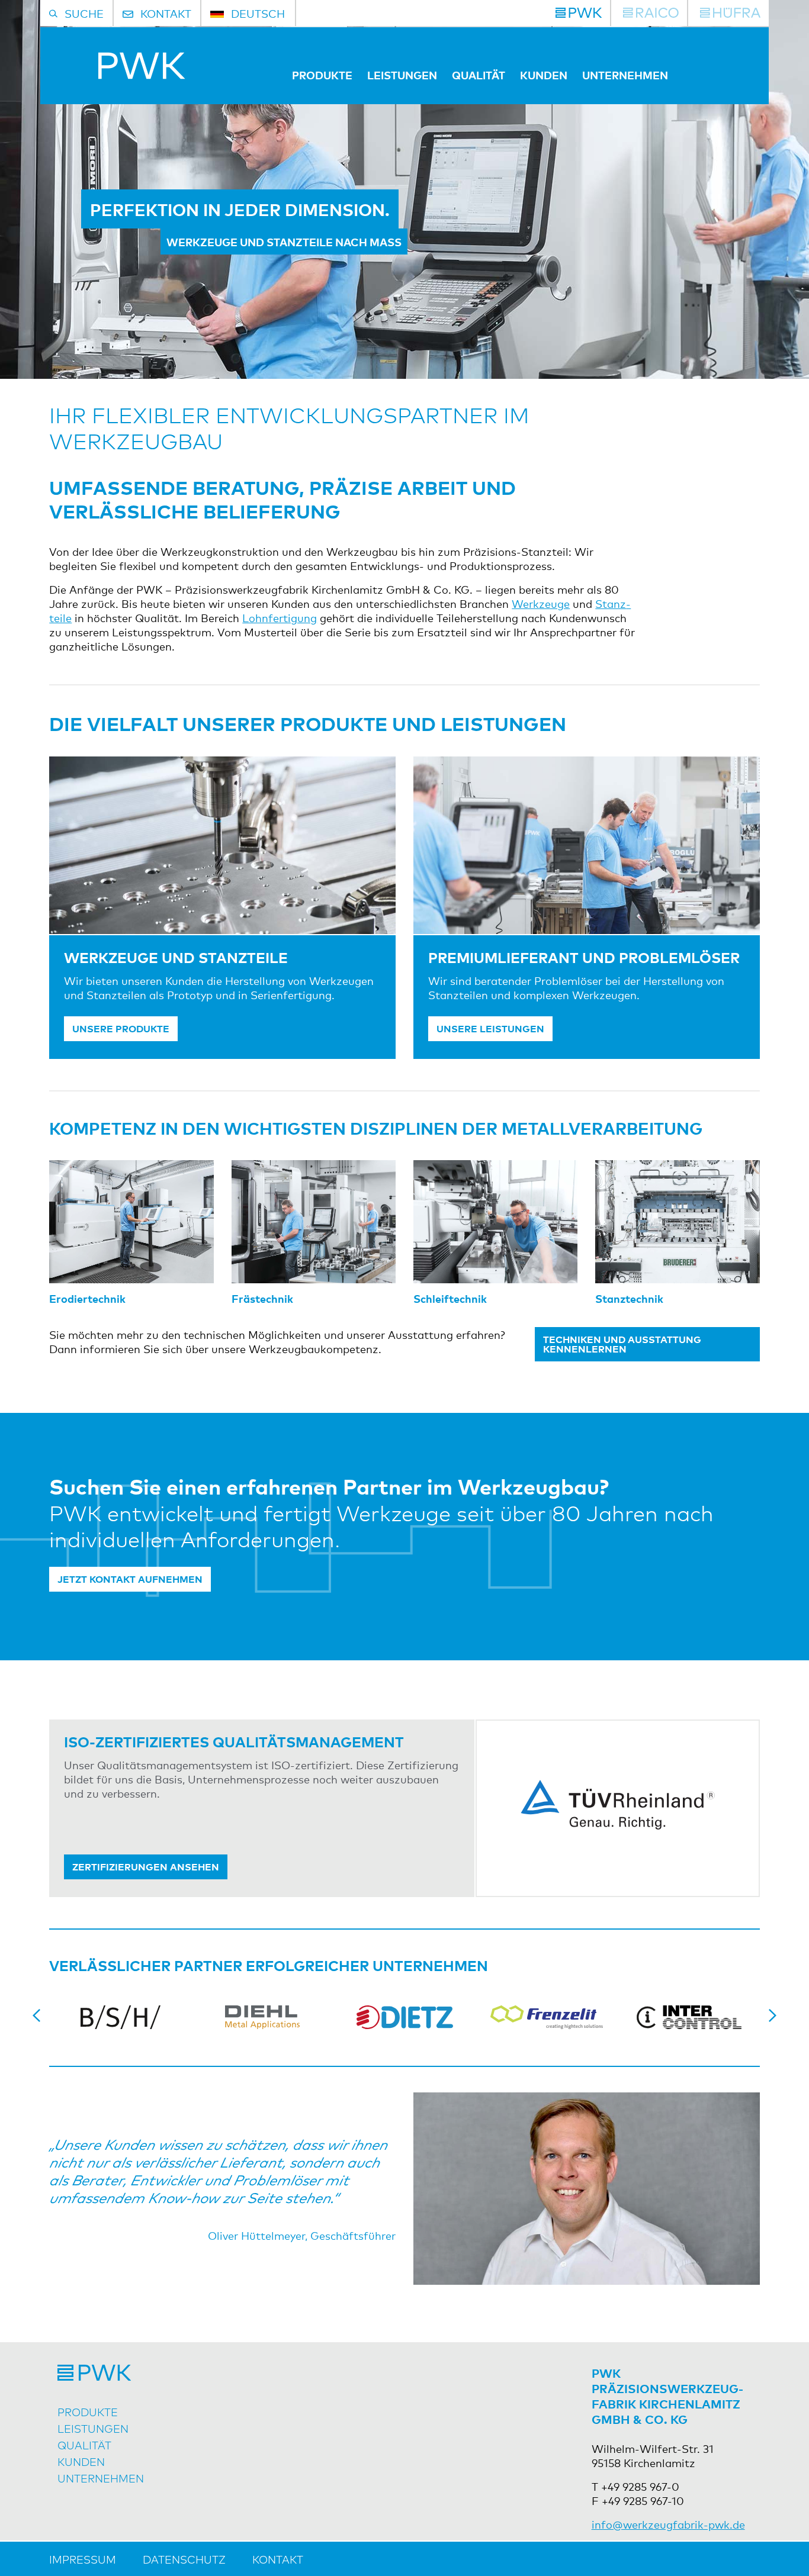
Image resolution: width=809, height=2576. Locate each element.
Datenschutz (184, 2559)
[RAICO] (651, 13)
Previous (37, 2015)
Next (772, 2015)
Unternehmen (625, 75)
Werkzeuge (541, 603)
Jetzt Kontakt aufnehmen (130, 1579)
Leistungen (402, 75)
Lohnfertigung (280, 617)
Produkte (322, 75)
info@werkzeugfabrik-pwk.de (668, 2524)
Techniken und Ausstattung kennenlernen (622, 1344)
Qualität (479, 75)
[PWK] (579, 13)
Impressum (83, 2559)
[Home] (117, 75)
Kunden (544, 75)
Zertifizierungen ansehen (146, 1866)
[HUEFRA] (730, 13)
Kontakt (278, 2559)
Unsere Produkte (121, 1028)
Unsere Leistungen (490, 1028)
